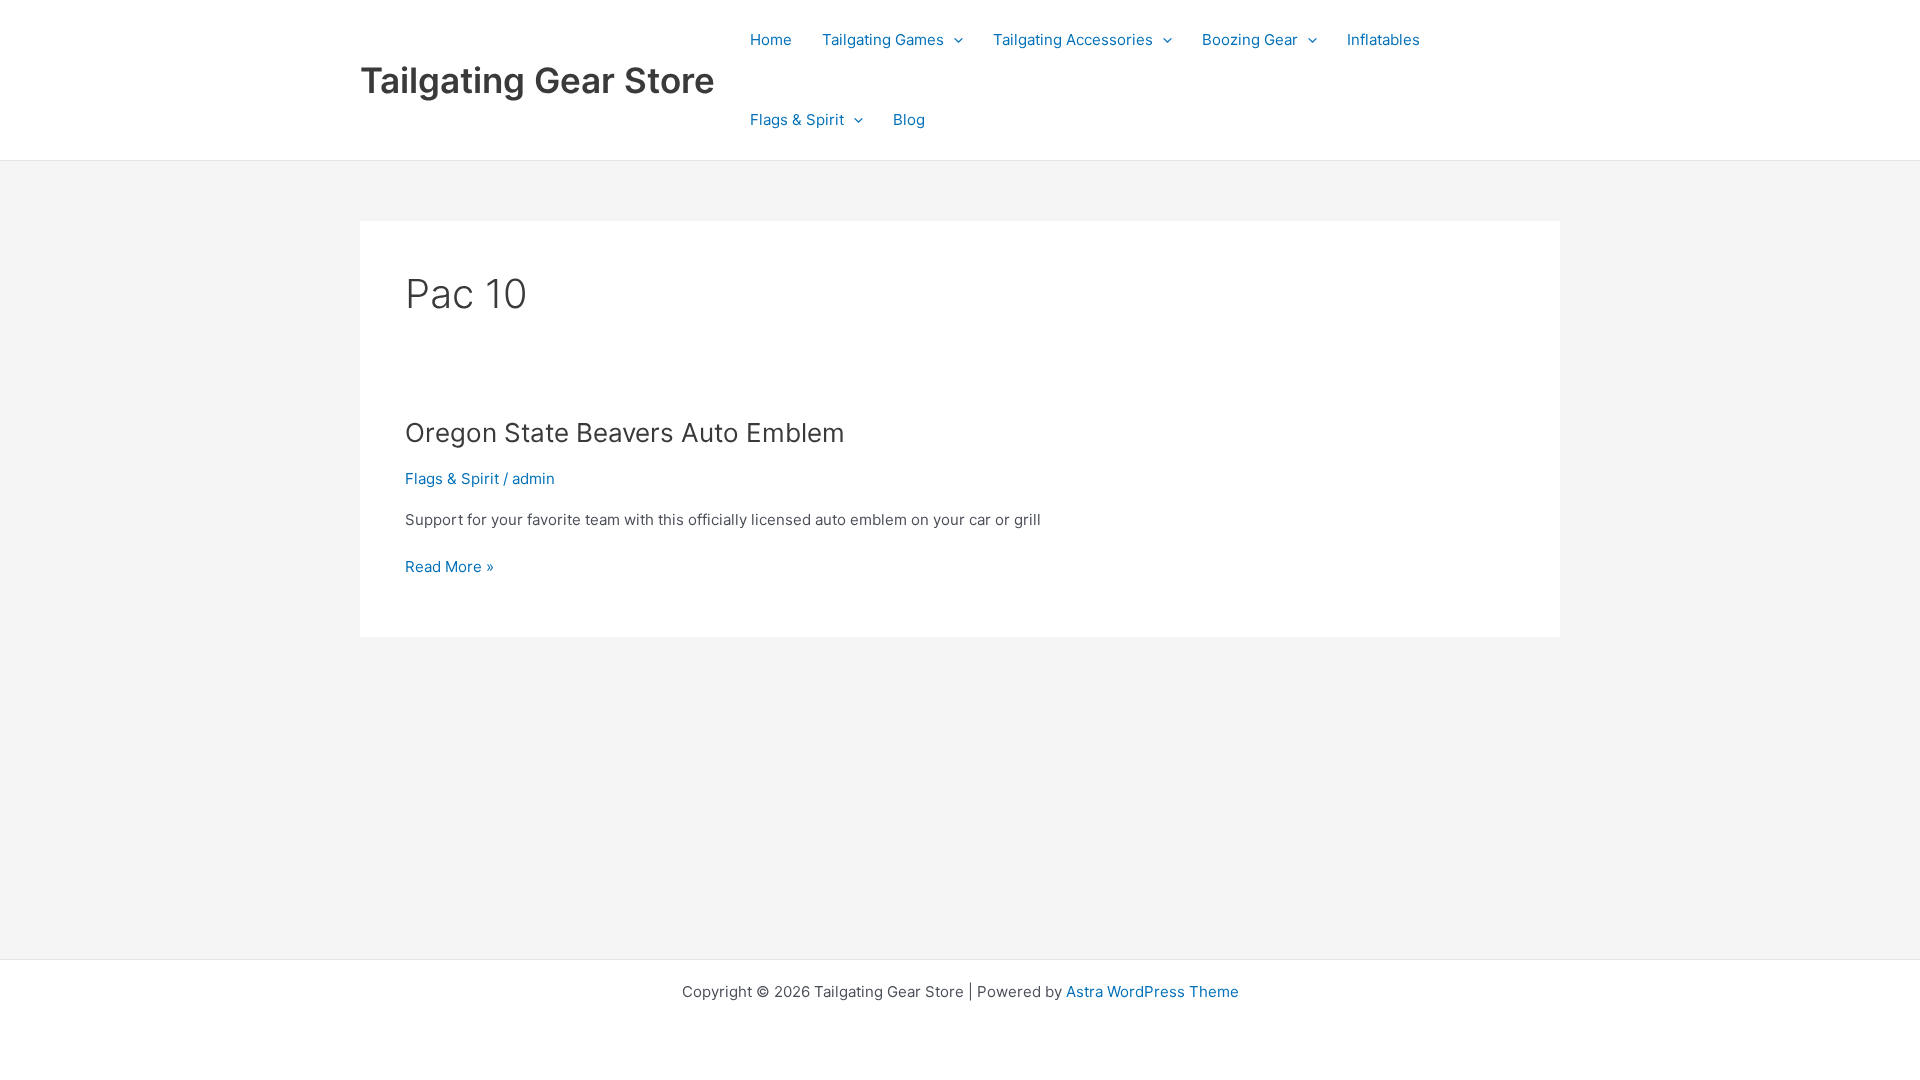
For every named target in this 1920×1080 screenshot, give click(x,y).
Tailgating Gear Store (537, 80)
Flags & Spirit (797, 119)
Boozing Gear (1250, 39)
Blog (909, 119)
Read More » (449, 568)
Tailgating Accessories (1073, 39)
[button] (953, 40)
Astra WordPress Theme (1152, 991)
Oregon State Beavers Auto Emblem (625, 432)
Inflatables (1383, 39)
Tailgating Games (883, 39)
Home (771, 39)
